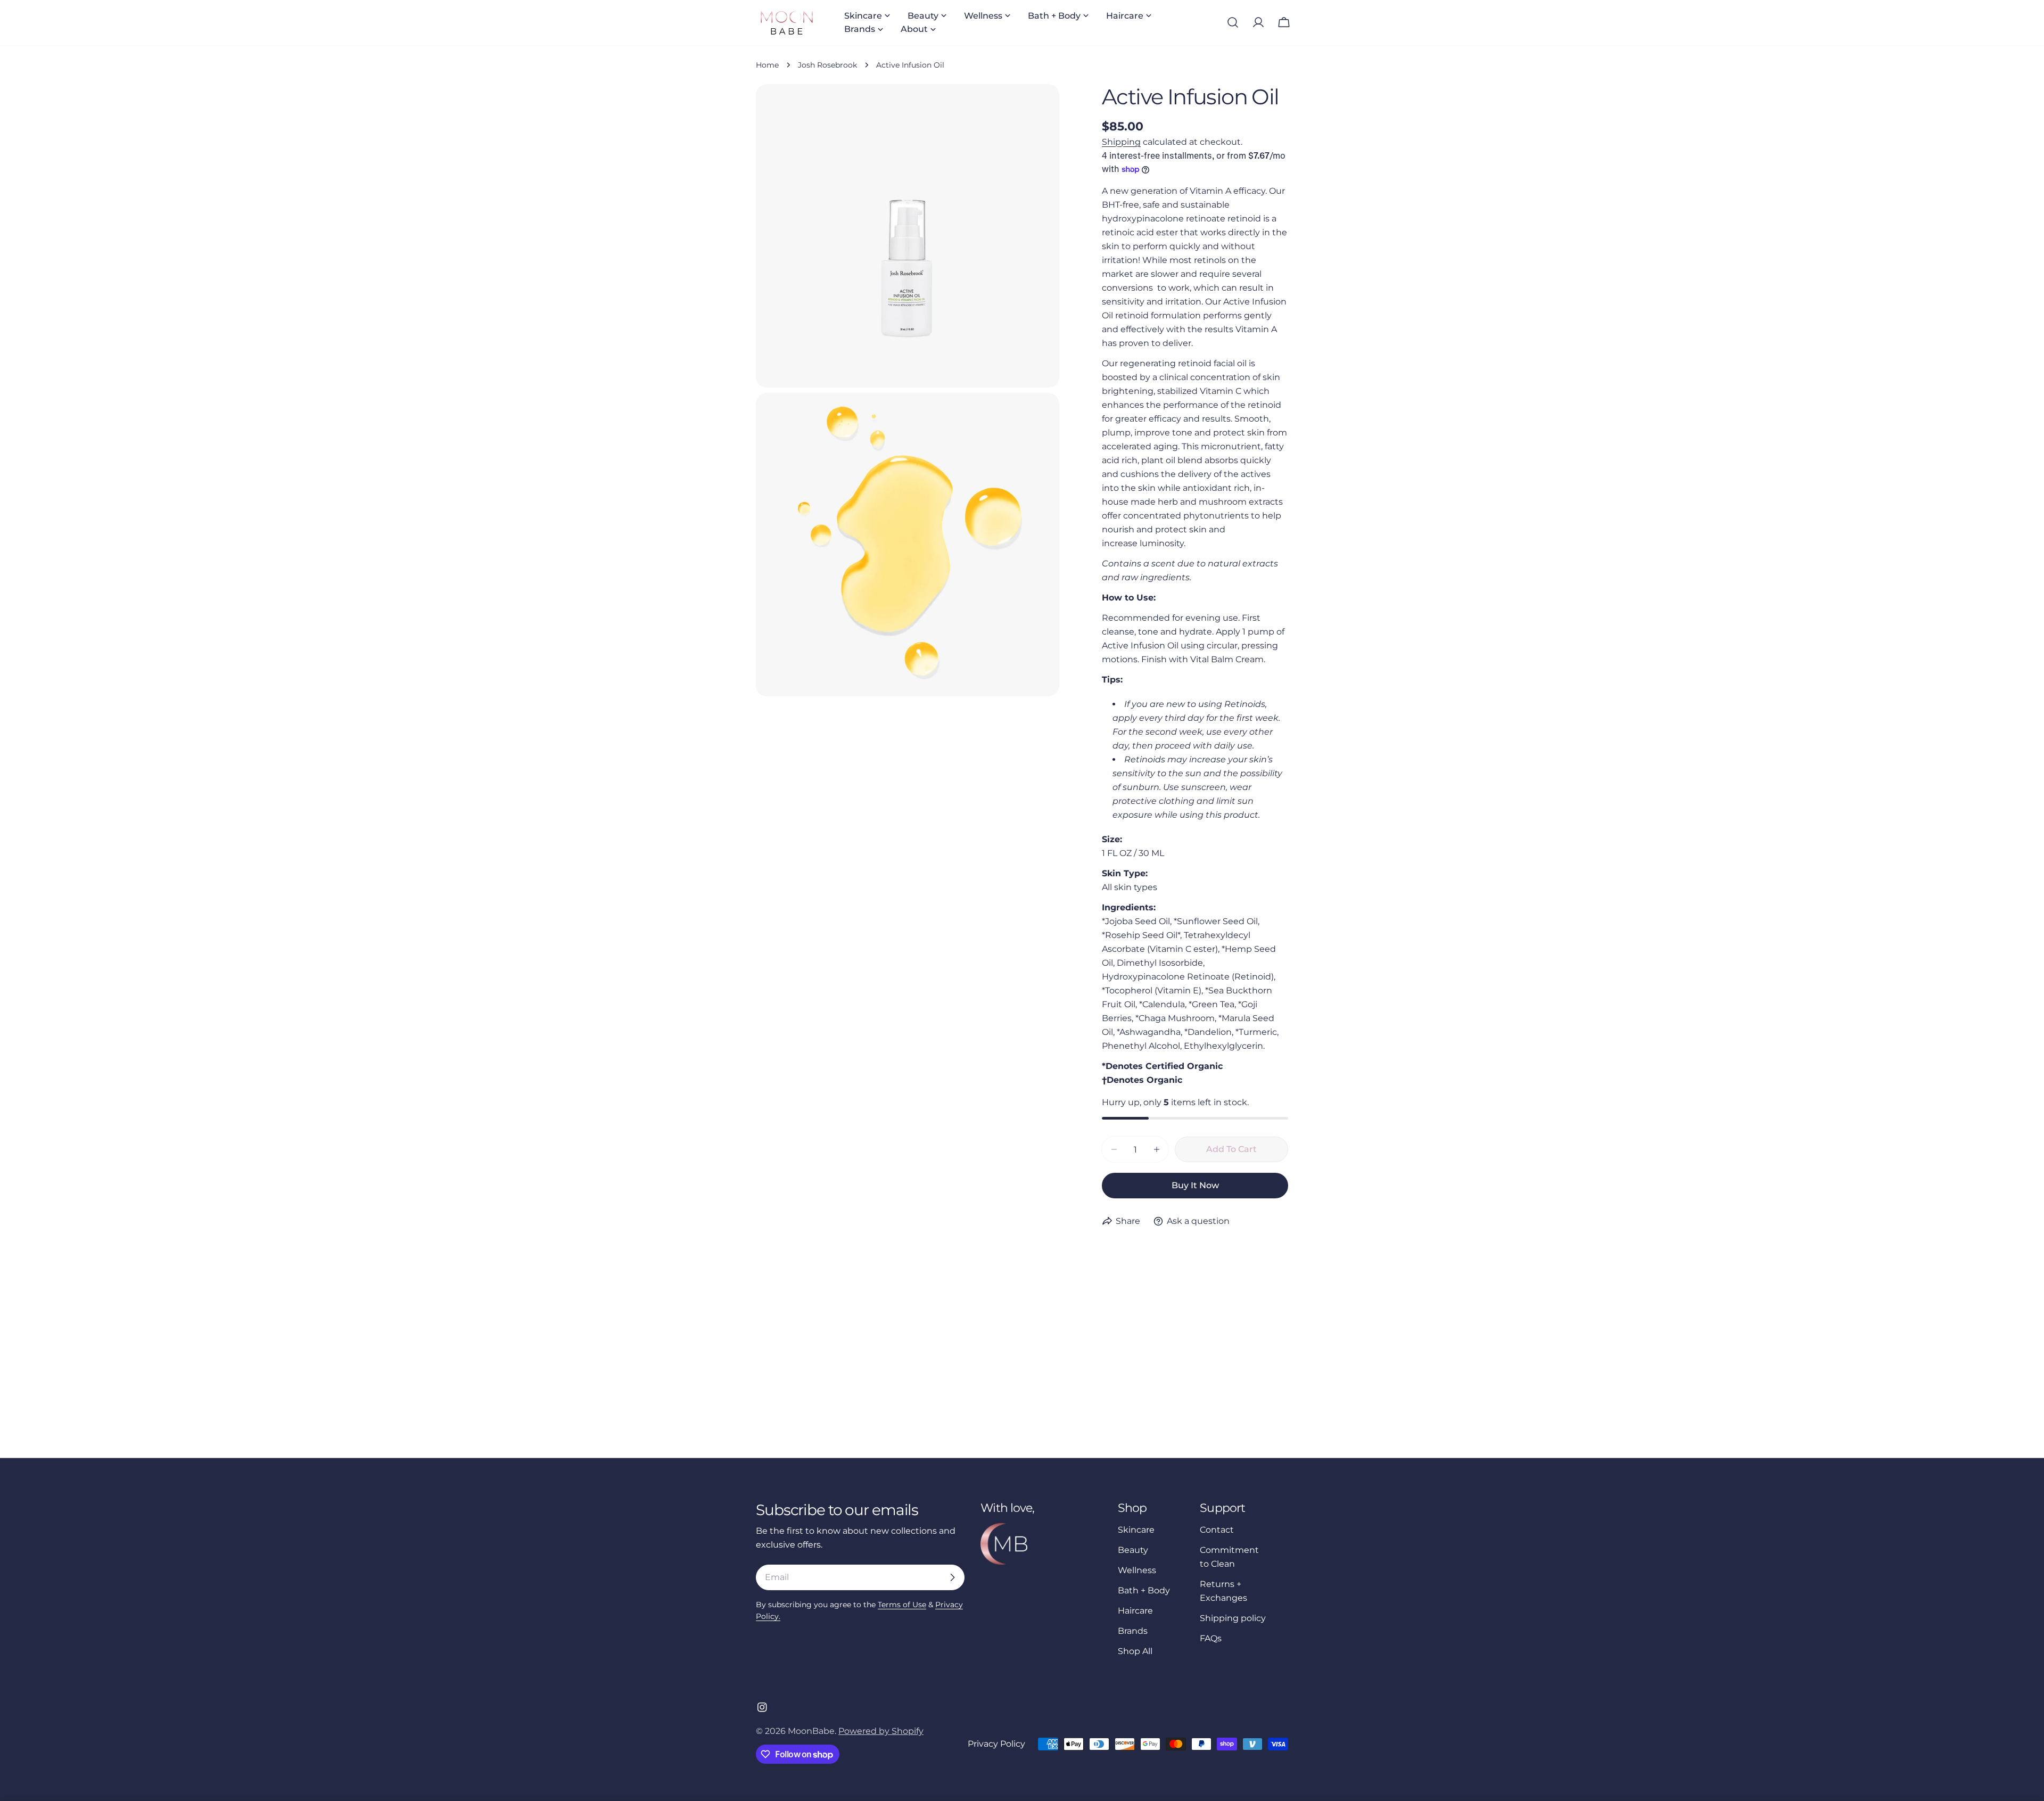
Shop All (1135, 1651)
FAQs (1211, 1638)
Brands (1133, 1631)
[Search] (1233, 22)
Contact (1217, 1530)
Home (767, 65)
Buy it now (1195, 1185)
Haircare (1135, 1611)
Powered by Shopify (881, 1731)
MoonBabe (811, 1731)
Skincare (1136, 1530)
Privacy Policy (996, 1744)
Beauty (1133, 1550)
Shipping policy (1233, 1618)
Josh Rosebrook (827, 65)
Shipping (1121, 142)
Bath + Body (1144, 1590)
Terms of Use (902, 1605)
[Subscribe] (952, 1577)
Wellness (1137, 1570)
